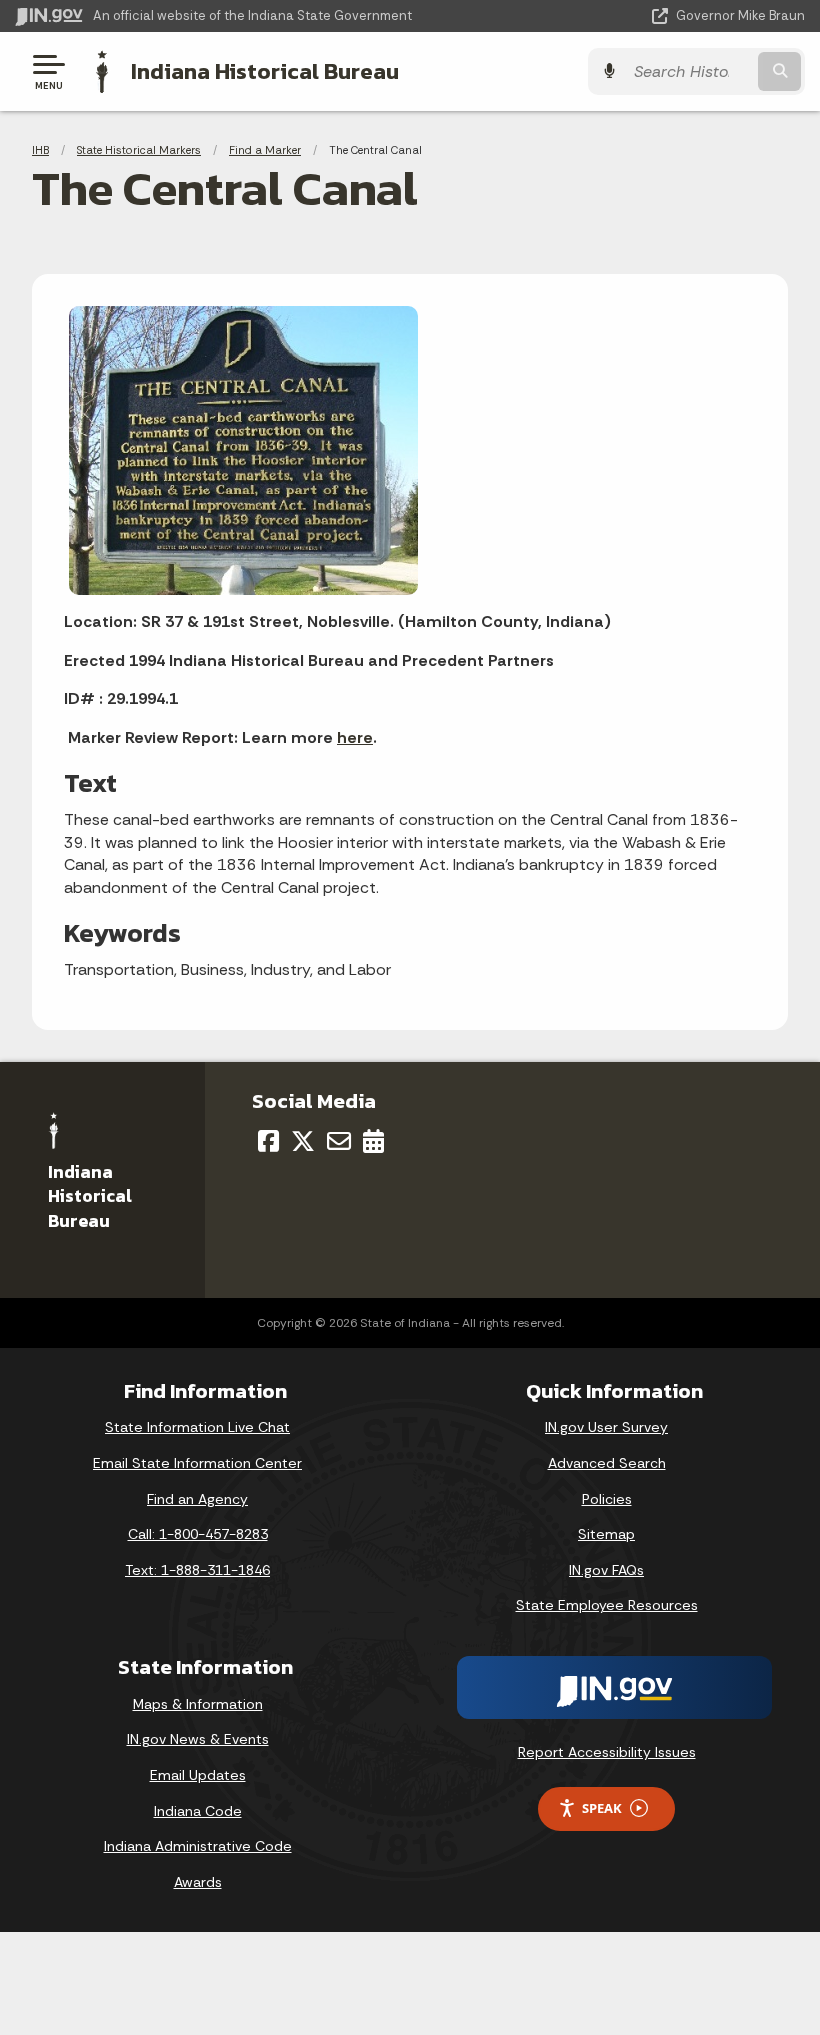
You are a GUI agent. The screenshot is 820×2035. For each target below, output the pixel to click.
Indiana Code (198, 1811)
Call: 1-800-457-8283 (198, 1534)
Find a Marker (265, 150)
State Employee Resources (607, 1605)
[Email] (339, 1141)
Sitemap (606, 1534)
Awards (198, 1882)
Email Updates (198, 1775)
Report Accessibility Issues (607, 1752)
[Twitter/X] (303, 1141)
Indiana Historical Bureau (265, 71)
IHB (40, 150)
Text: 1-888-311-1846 (197, 1570)
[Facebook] (268, 1141)
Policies (607, 1499)
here (355, 737)
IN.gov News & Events (198, 1739)
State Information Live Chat (197, 1427)
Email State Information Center (197, 1463)
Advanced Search (607, 1463)
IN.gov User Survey (606, 1427)
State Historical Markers (139, 150)
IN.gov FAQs (606, 1570)
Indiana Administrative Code (198, 1846)
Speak (602, 1808)
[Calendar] (373, 1141)
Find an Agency (197, 1499)
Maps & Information (198, 1704)
